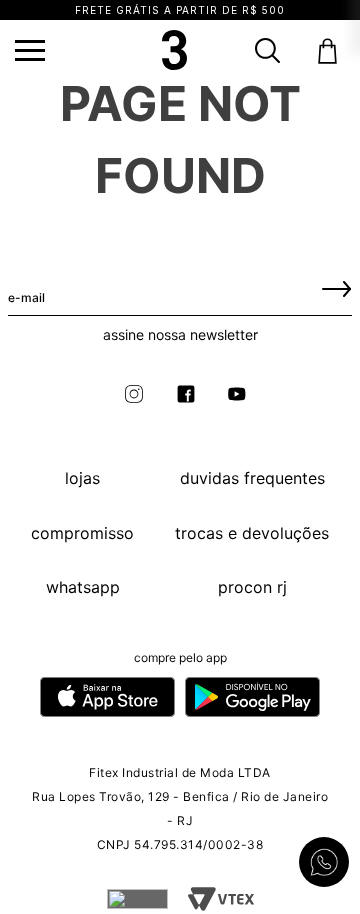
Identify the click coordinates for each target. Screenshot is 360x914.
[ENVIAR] (337, 288)
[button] (30, 50)
